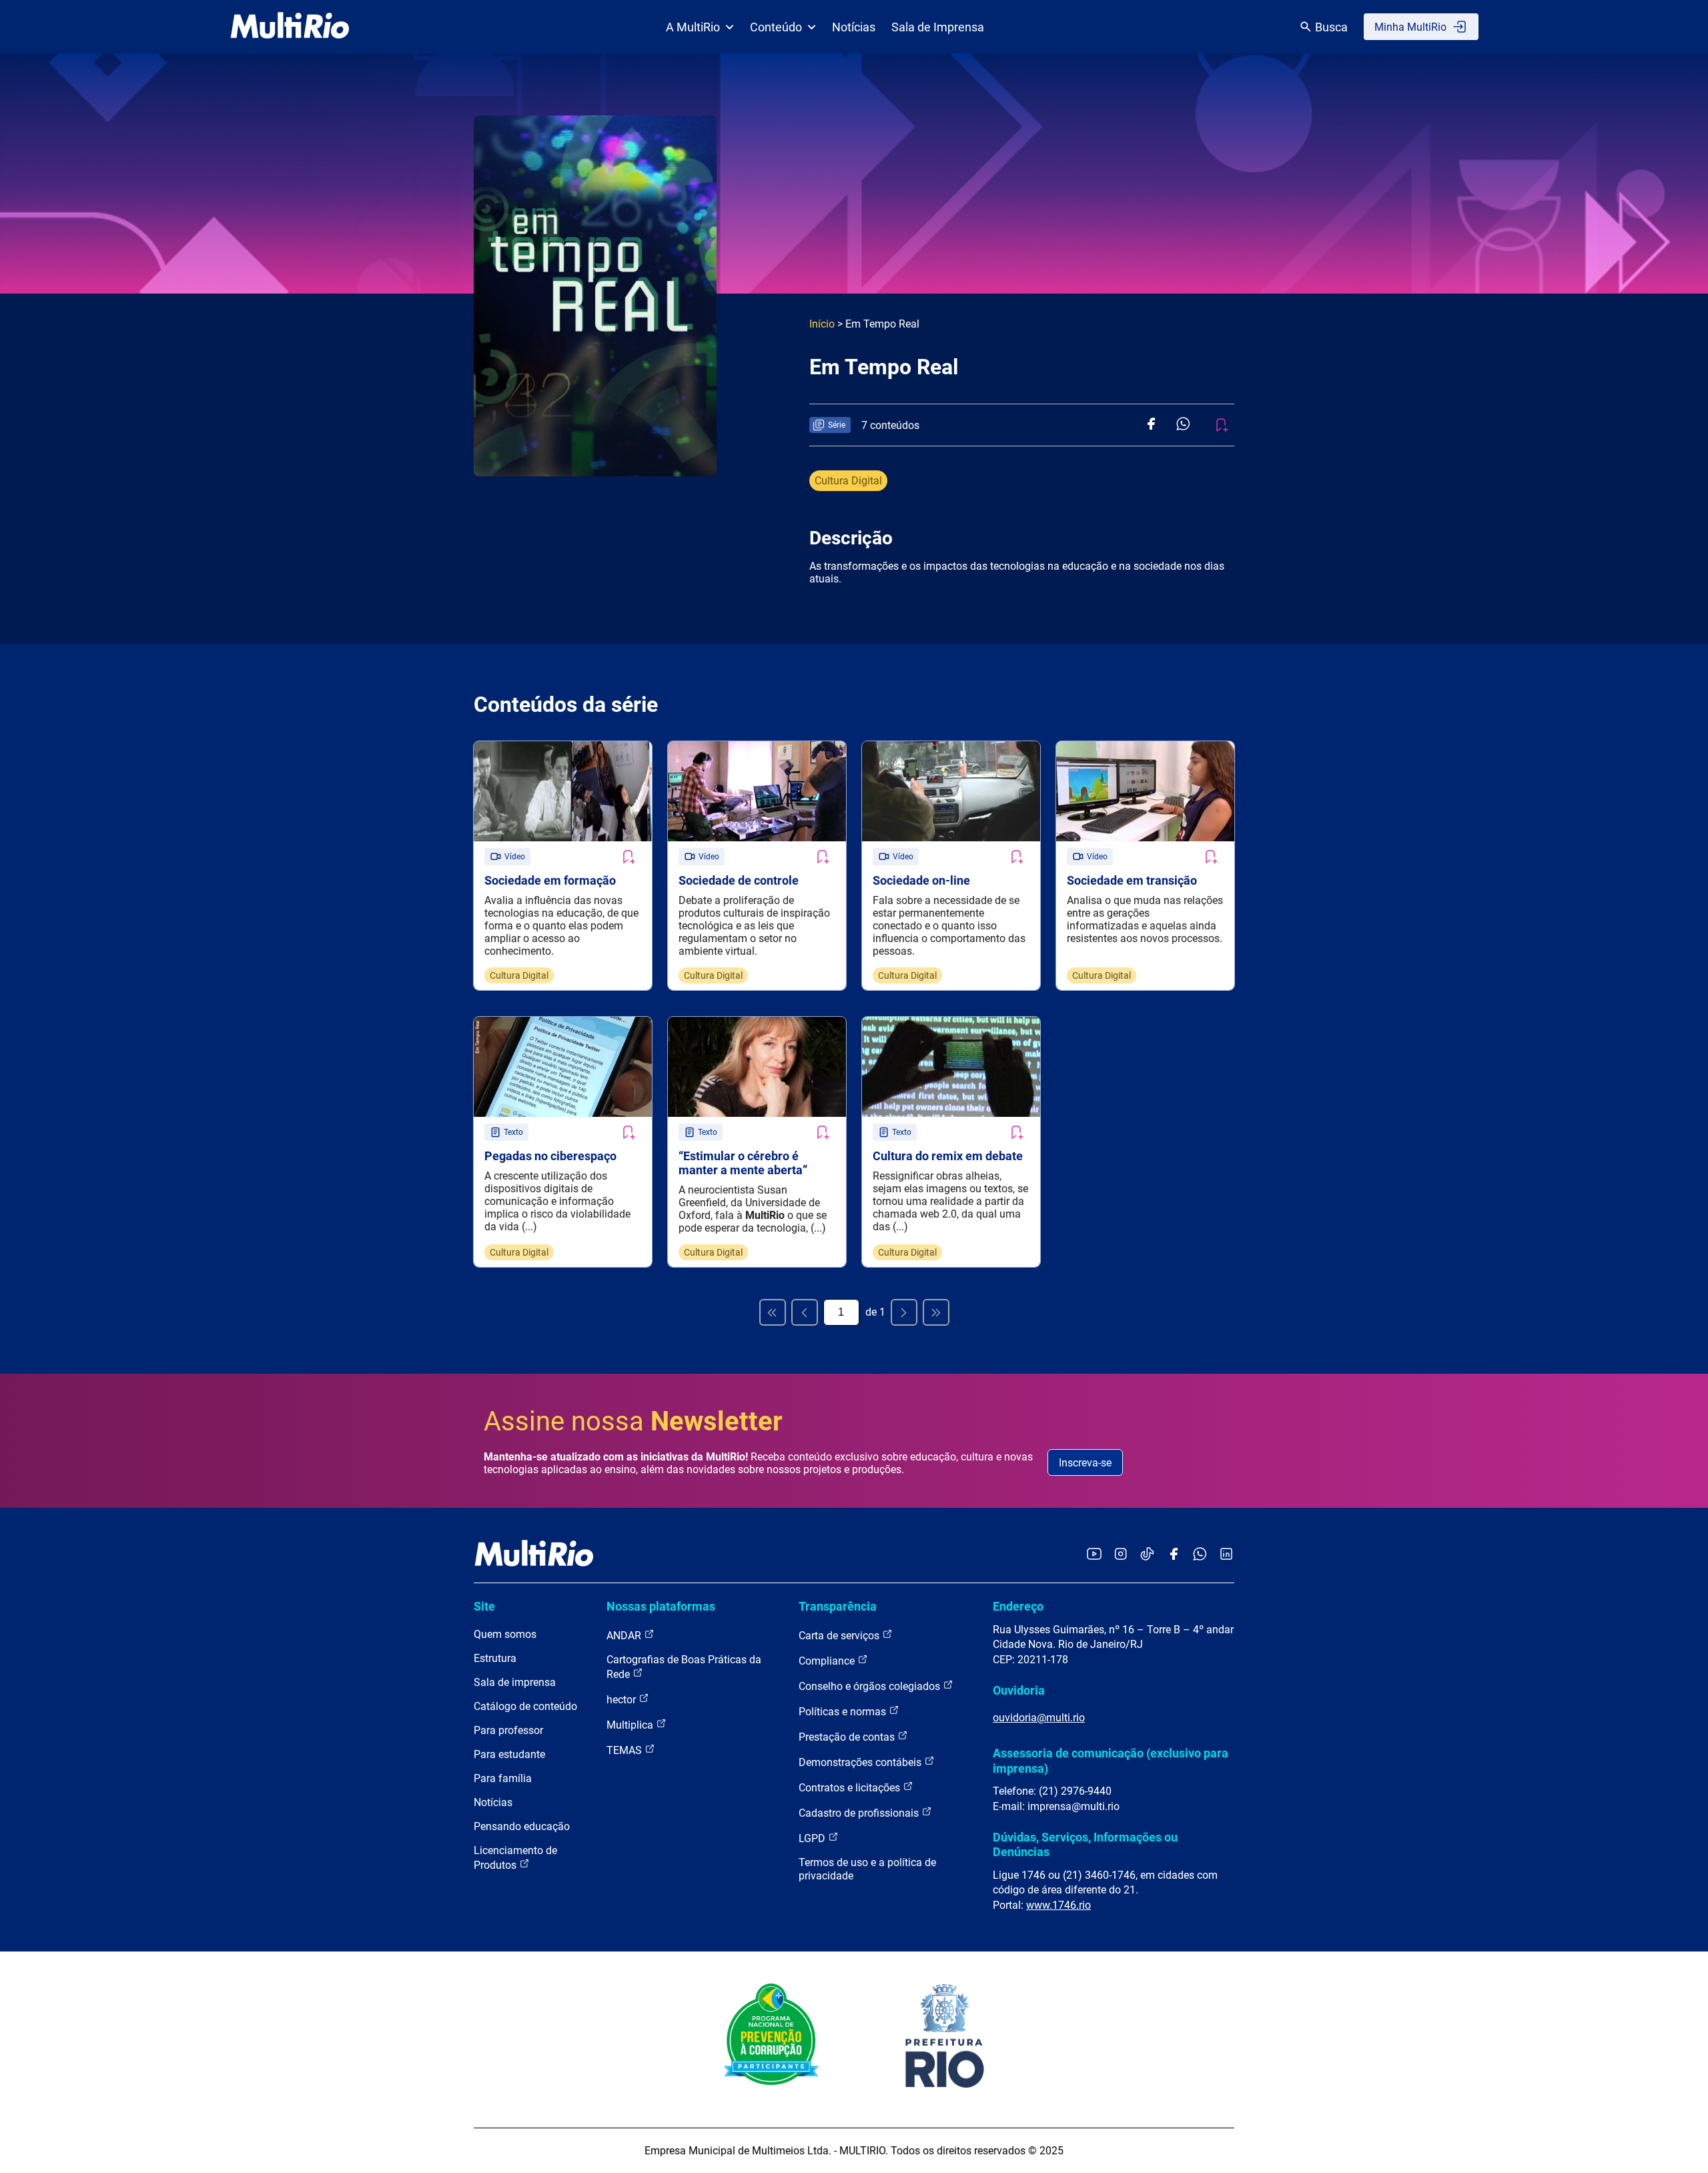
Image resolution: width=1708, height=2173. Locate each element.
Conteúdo (776, 27)
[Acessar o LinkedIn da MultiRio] (1226, 1555)
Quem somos (505, 1634)
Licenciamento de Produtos (515, 1858)
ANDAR (625, 1636)
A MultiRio (693, 27)
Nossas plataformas (661, 1606)
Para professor (508, 1730)
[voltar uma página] (805, 1312)
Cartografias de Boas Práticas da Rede (684, 1667)
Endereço (1018, 1606)
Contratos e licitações (851, 1788)
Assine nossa (633, 1421)
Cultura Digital (848, 481)
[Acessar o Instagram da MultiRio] (1121, 1555)
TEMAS (625, 1750)
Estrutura (495, 1658)
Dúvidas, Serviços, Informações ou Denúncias (1085, 1844)
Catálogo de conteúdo (525, 1706)
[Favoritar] (628, 857)
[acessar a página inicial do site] (290, 27)
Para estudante (509, 1754)
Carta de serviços (840, 1636)
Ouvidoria (1019, 1690)
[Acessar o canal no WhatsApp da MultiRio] (1200, 1555)
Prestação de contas (848, 1737)
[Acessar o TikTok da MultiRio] (1147, 1555)
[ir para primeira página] (773, 1312)
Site (484, 1606)
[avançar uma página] (904, 1312)
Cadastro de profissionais (860, 1813)
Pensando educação (522, 1826)
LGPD (813, 1838)
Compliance (828, 1661)
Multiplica (631, 1725)
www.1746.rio (1058, 1905)
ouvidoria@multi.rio (1039, 1718)
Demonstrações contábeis (861, 1762)
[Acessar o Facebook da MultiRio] (1174, 1555)
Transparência (838, 1606)
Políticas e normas (844, 1712)
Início (822, 324)
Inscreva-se (1085, 1463)
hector (622, 1700)
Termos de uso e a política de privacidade (867, 1869)
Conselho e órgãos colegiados (871, 1686)
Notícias (854, 27)
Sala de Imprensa (938, 27)
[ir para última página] (936, 1312)
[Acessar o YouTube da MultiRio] (1094, 1555)
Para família (503, 1778)
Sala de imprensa (515, 1682)
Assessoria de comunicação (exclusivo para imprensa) (1111, 1760)
